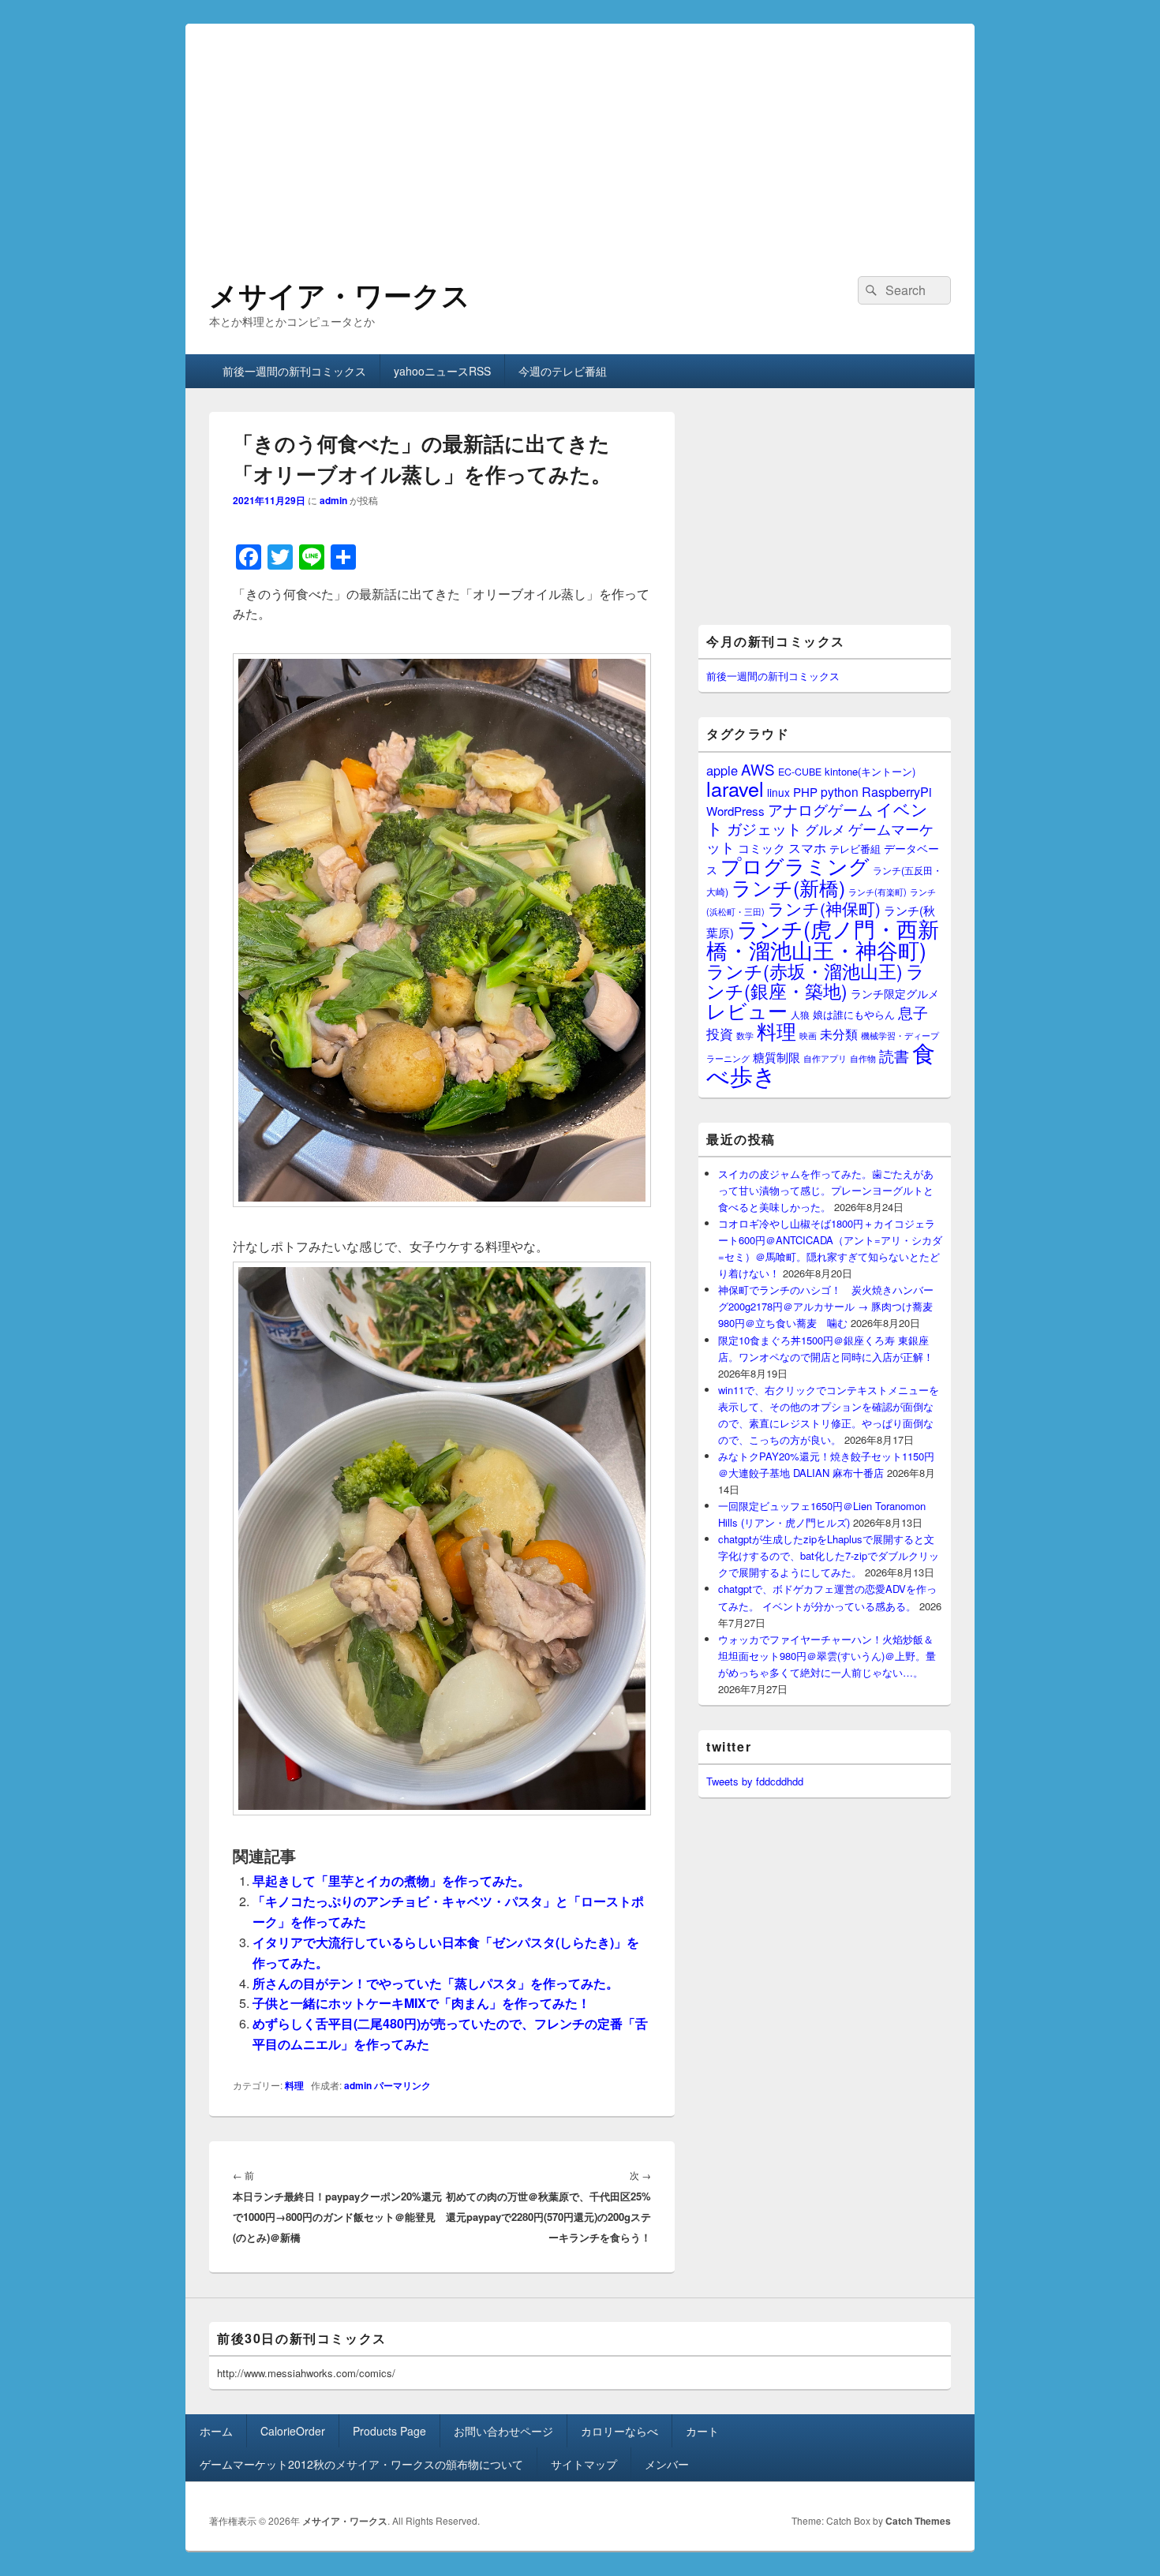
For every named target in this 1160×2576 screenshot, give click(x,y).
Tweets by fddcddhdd (755, 1781)
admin (333, 500)
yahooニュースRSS (442, 371)
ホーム (216, 2431)
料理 (294, 2085)
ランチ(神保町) (824, 908)
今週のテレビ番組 (563, 371)
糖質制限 (776, 1057)
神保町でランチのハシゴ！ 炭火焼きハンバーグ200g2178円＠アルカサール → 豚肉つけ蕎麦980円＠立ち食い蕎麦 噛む (826, 1306)
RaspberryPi (897, 791)
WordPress (735, 811)
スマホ (807, 847)
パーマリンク (402, 2085)
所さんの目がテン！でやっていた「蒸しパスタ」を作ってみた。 (436, 1983)
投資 (720, 1033)
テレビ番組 (855, 849)
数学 (745, 1035)
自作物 (863, 1058)
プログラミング (795, 865)
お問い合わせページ (503, 2431)
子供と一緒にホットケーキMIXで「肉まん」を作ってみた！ (421, 2003)
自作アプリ (825, 1058)
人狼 (800, 1014)
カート (702, 2431)
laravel (735, 788)
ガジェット (764, 828)
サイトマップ (584, 2464)
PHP (805, 792)
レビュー (747, 1010)
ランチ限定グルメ (895, 993)
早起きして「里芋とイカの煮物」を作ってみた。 (391, 1881)
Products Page (389, 2431)
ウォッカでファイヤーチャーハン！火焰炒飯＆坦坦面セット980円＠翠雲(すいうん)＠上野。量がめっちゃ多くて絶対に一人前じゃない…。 (827, 1656)
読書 (894, 1055)
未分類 (839, 1034)
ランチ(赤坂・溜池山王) (805, 970)
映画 (808, 1035)
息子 (913, 1012)
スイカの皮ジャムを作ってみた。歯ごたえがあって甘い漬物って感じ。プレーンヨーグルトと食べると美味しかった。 (826, 1190)
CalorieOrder (293, 2431)
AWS (758, 769)
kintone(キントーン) (870, 771)
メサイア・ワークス (340, 294)
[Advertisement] (580, 134)
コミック (761, 848)
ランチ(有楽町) (877, 892)
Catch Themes (918, 2521)
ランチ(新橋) (788, 887)
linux (778, 792)
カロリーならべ (619, 2431)
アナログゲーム (820, 809)
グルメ (825, 829)
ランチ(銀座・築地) (816, 981)
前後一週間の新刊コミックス (294, 371)
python (840, 791)
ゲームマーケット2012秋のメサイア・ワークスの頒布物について (361, 2464)
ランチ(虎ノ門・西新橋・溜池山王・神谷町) (823, 939)
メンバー (667, 2464)
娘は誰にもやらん (854, 1014)
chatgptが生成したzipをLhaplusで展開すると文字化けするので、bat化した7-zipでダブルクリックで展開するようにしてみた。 (829, 1555)
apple (722, 770)
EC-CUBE (800, 772)
